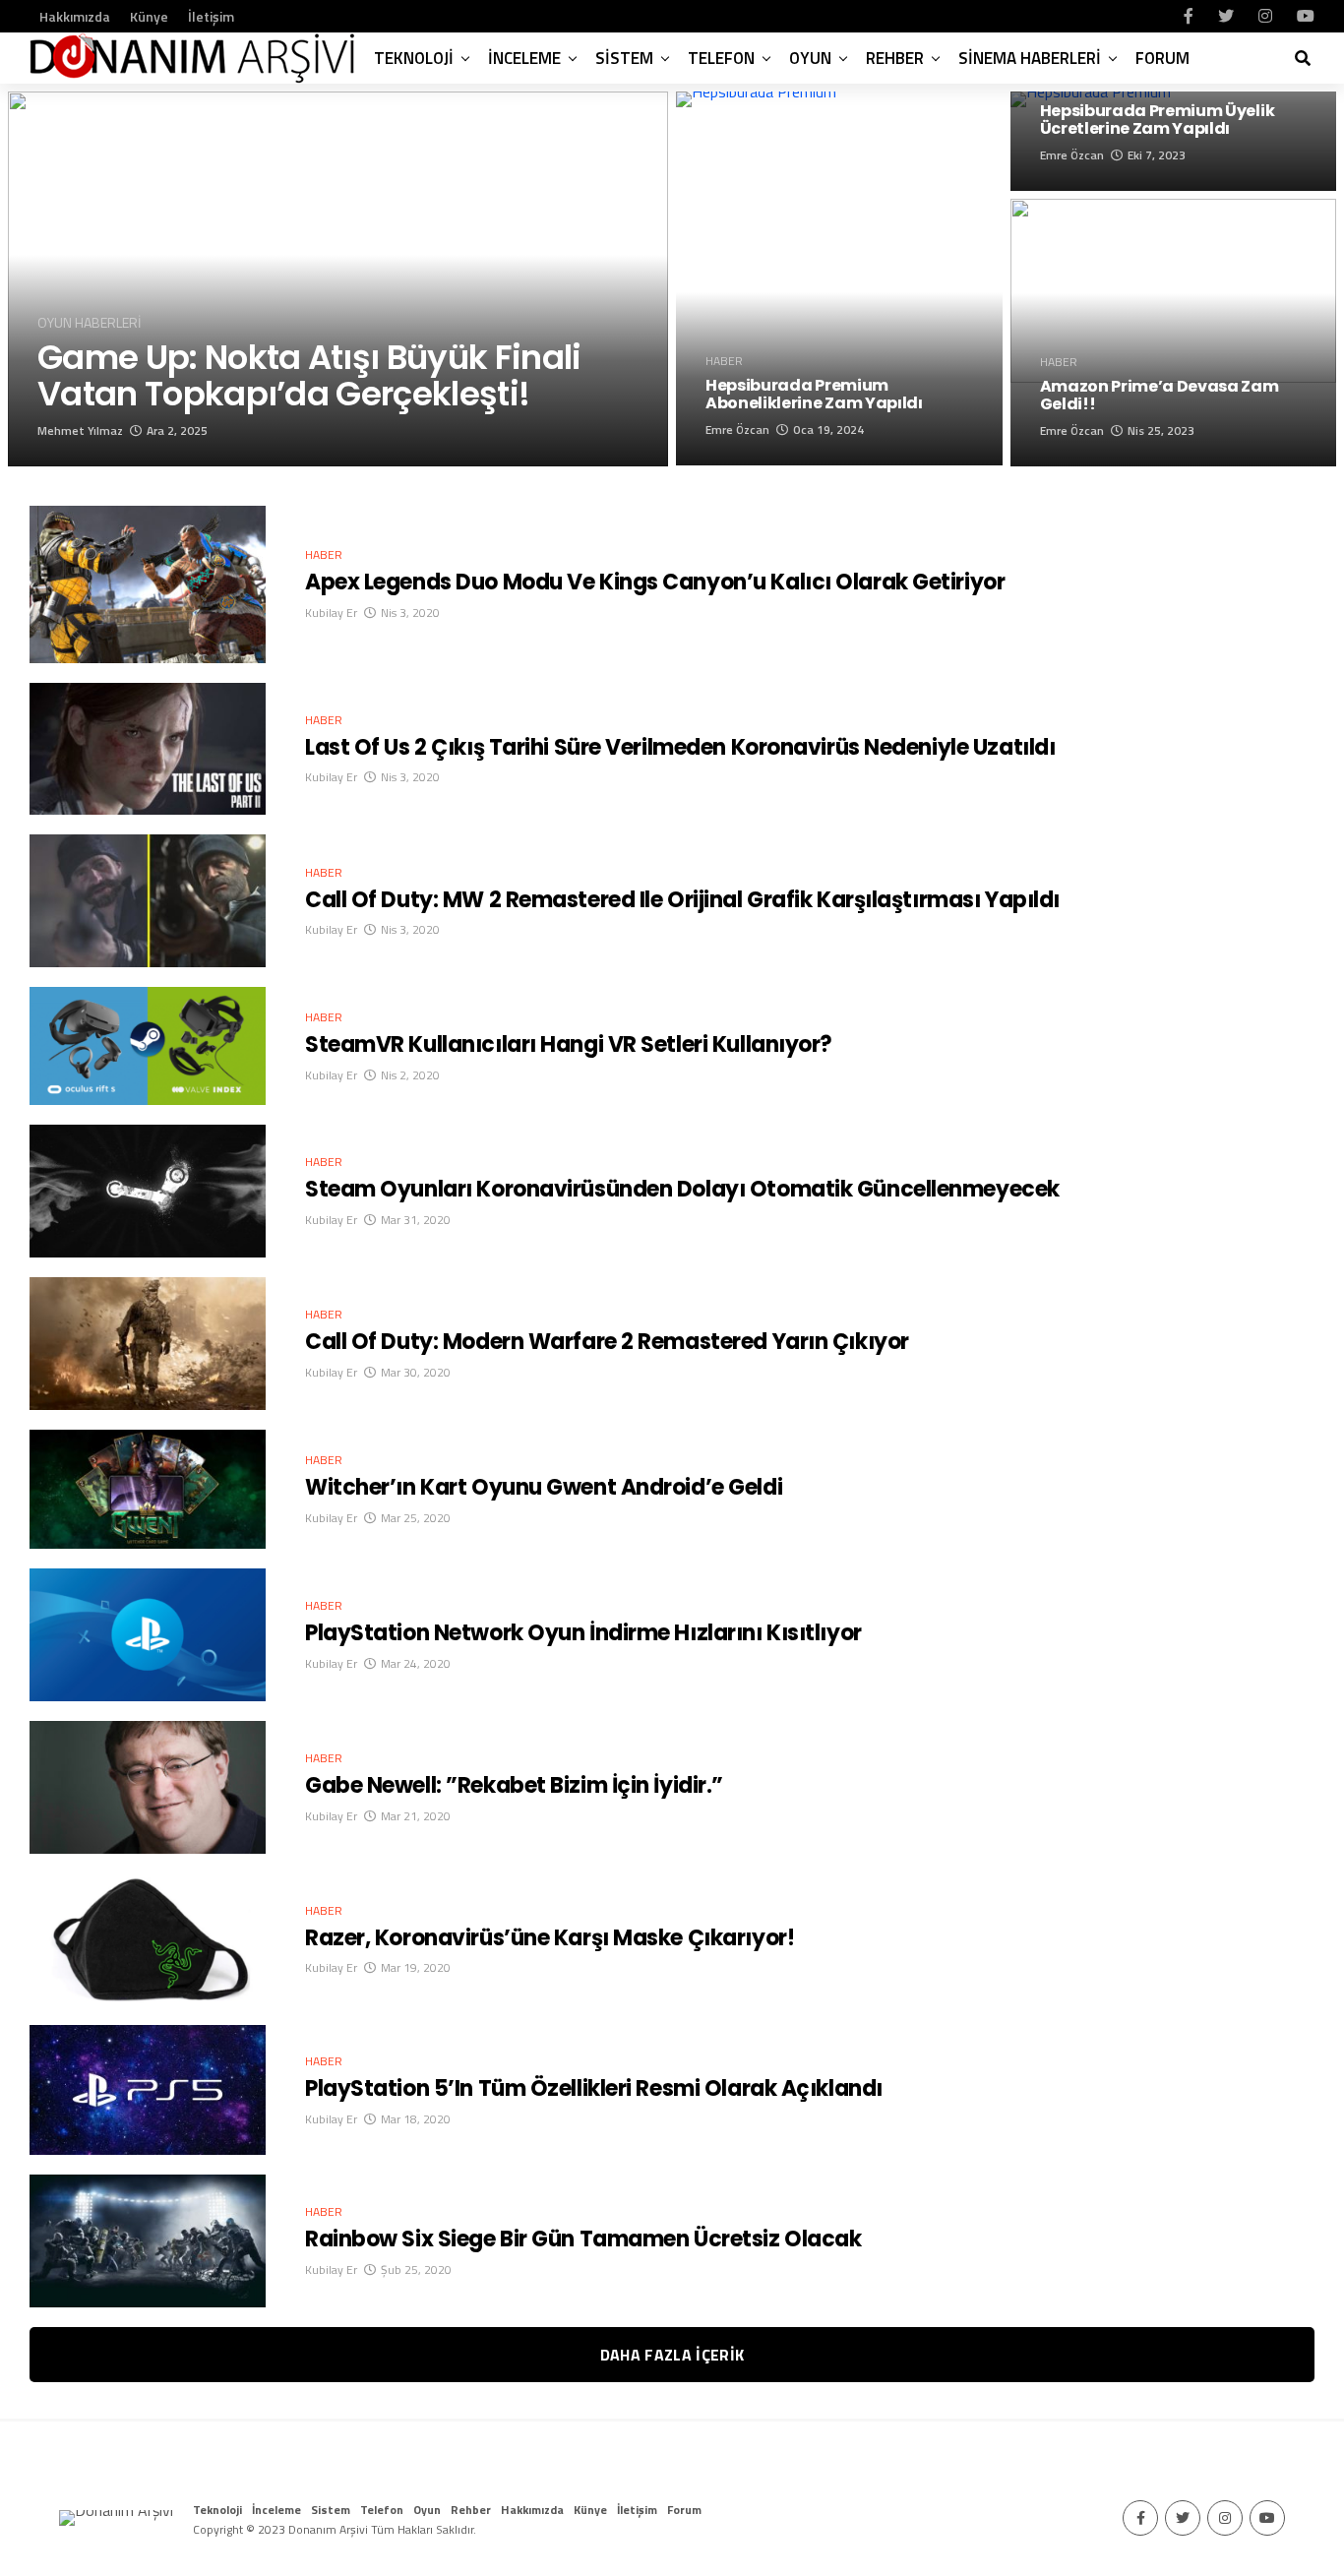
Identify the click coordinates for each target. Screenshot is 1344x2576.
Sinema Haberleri (1030, 58)
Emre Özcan (737, 429)
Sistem (624, 58)
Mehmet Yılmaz (80, 430)
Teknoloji (414, 58)
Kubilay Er (331, 613)
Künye (149, 16)
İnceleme (524, 58)
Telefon (721, 58)
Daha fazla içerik (672, 2355)
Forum (1162, 58)
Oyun (810, 58)
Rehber (895, 58)
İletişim (211, 16)
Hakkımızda (75, 16)
